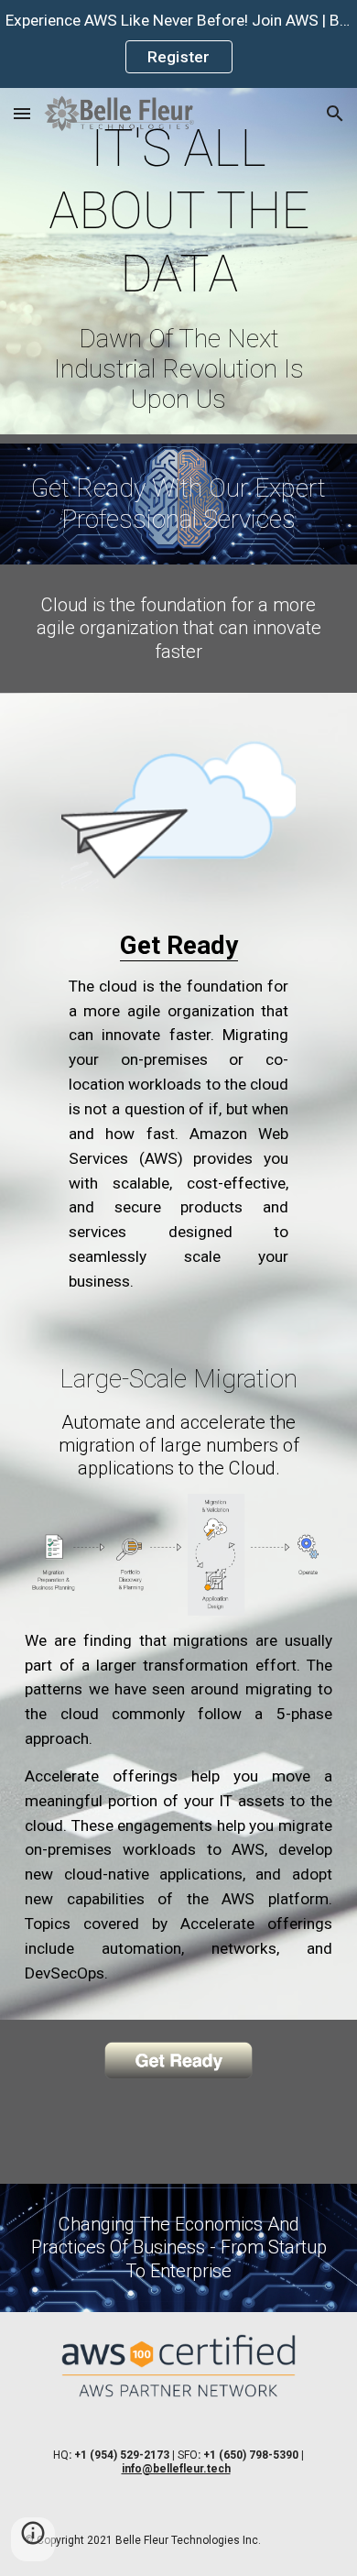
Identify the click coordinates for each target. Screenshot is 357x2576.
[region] (178, 44)
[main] (178, 266)
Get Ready (179, 945)
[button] (22, 113)
